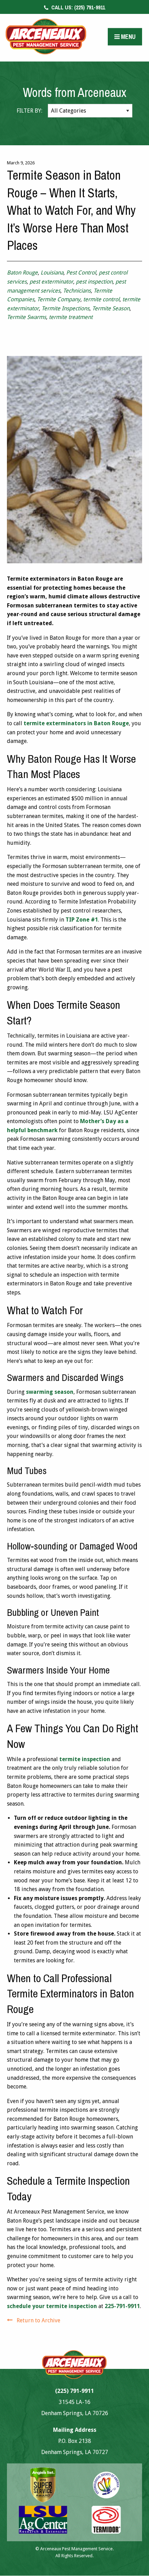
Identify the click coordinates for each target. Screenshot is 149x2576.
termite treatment (71, 317)
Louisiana (52, 273)
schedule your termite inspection (52, 2306)
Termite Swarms (27, 317)
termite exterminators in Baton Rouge (76, 723)
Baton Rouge (22, 273)
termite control (101, 299)
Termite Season (111, 308)
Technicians (77, 291)
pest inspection (94, 282)
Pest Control (81, 273)
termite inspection (85, 1759)
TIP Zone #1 (82, 920)
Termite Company (59, 299)
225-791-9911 (122, 2306)
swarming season (50, 1392)
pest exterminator (51, 282)
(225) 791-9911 (77, 7)
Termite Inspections (65, 308)
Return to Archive (38, 2320)
